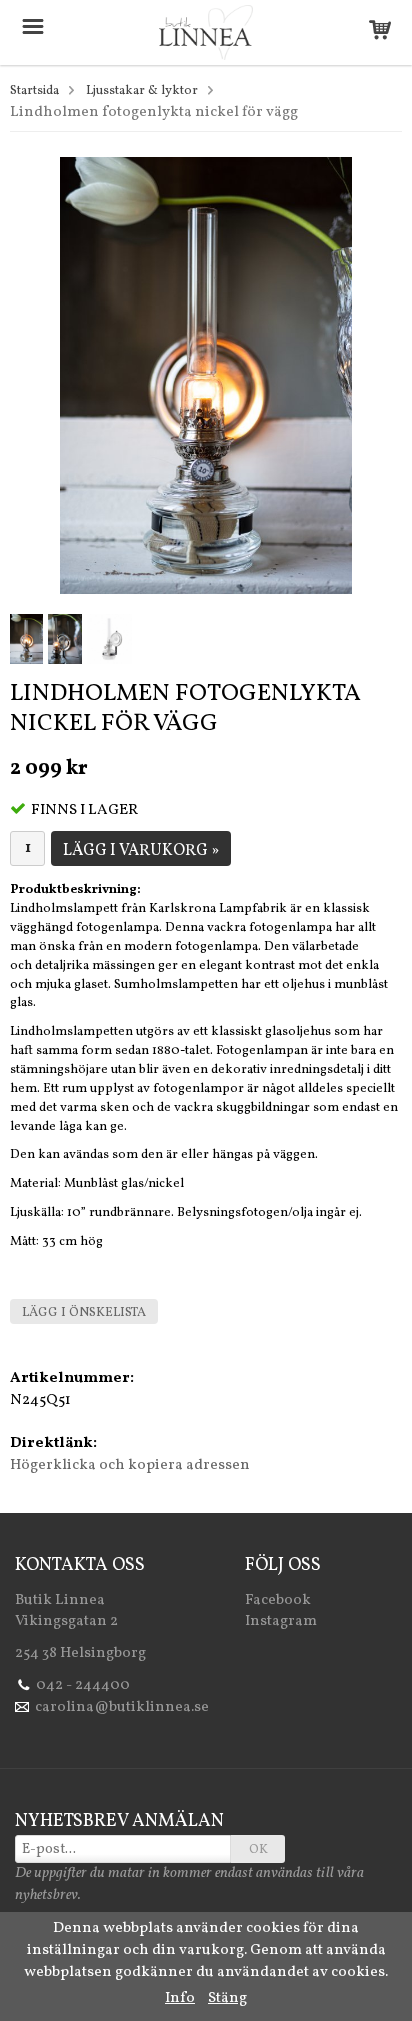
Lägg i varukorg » (141, 851)
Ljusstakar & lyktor (142, 91)
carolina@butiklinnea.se (122, 1707)
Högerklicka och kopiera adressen (130, 1465)
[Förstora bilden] (206, 375)
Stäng (227, 1998)
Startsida (34, 91)
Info (180, 1998)
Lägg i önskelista (84, 1313)
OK (258, 1850)
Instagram (281, 1621)
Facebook (278, 1600)
